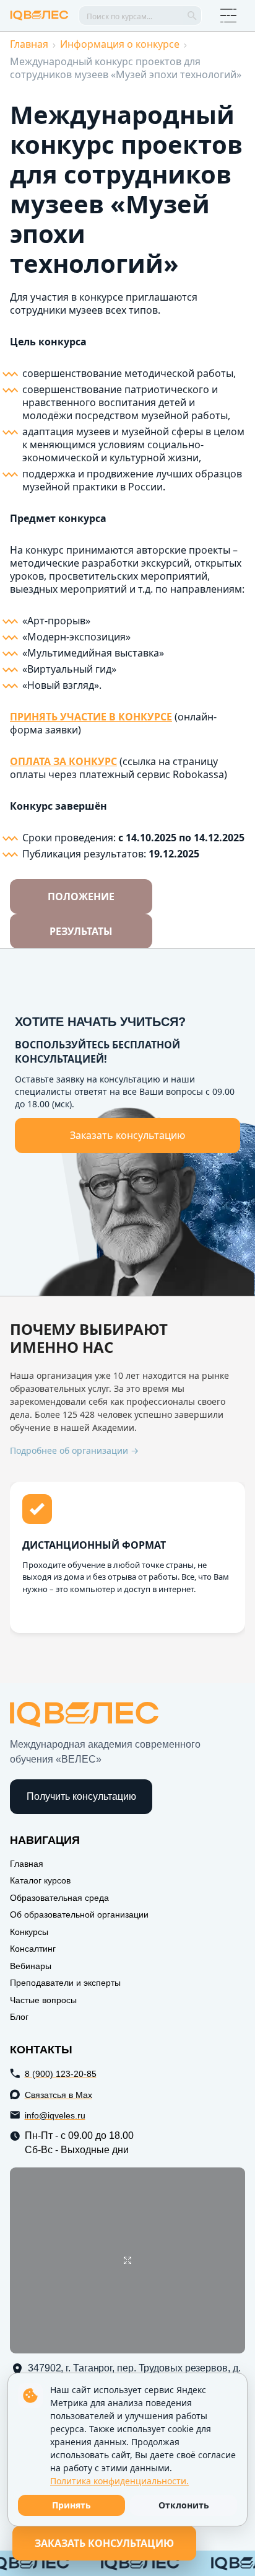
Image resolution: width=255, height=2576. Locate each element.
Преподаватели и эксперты (65, 1983)
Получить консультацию (81, 1796)
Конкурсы (29, 1932)
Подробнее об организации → (74, 1451)
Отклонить (184, 2505)
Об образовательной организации (79, 1914)
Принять (71, 2505)
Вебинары (31, 1966)
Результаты (81, 931)
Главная (29, 44)
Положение (81, 896)
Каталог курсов (40, 1880)
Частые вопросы (43, 2000)
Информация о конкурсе (120, 44)
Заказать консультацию (127, 1135)
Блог (19, 2017)
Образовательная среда (59, 1898)
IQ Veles (39, 15)
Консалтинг (33, 1949)
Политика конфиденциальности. (119, 2481)
